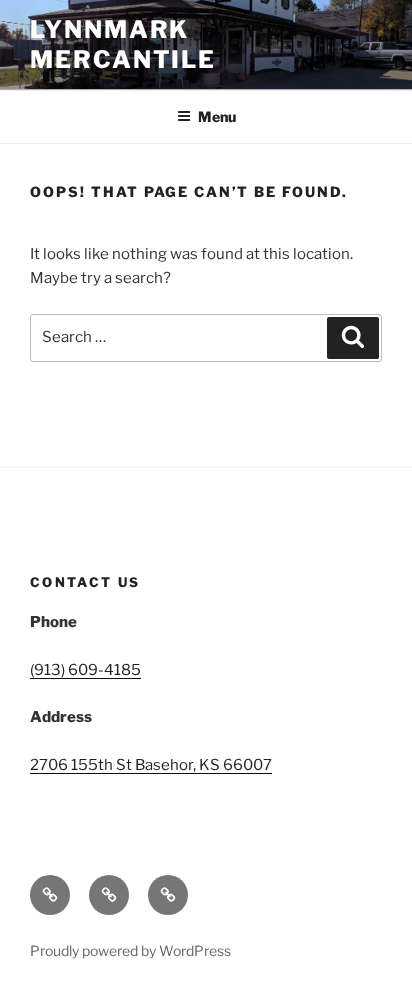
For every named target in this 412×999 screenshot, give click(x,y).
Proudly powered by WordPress (130, 950)
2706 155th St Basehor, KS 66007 (151, 765)
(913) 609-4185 (85, 670)
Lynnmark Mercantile (123, 44)
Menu (217, 116)
